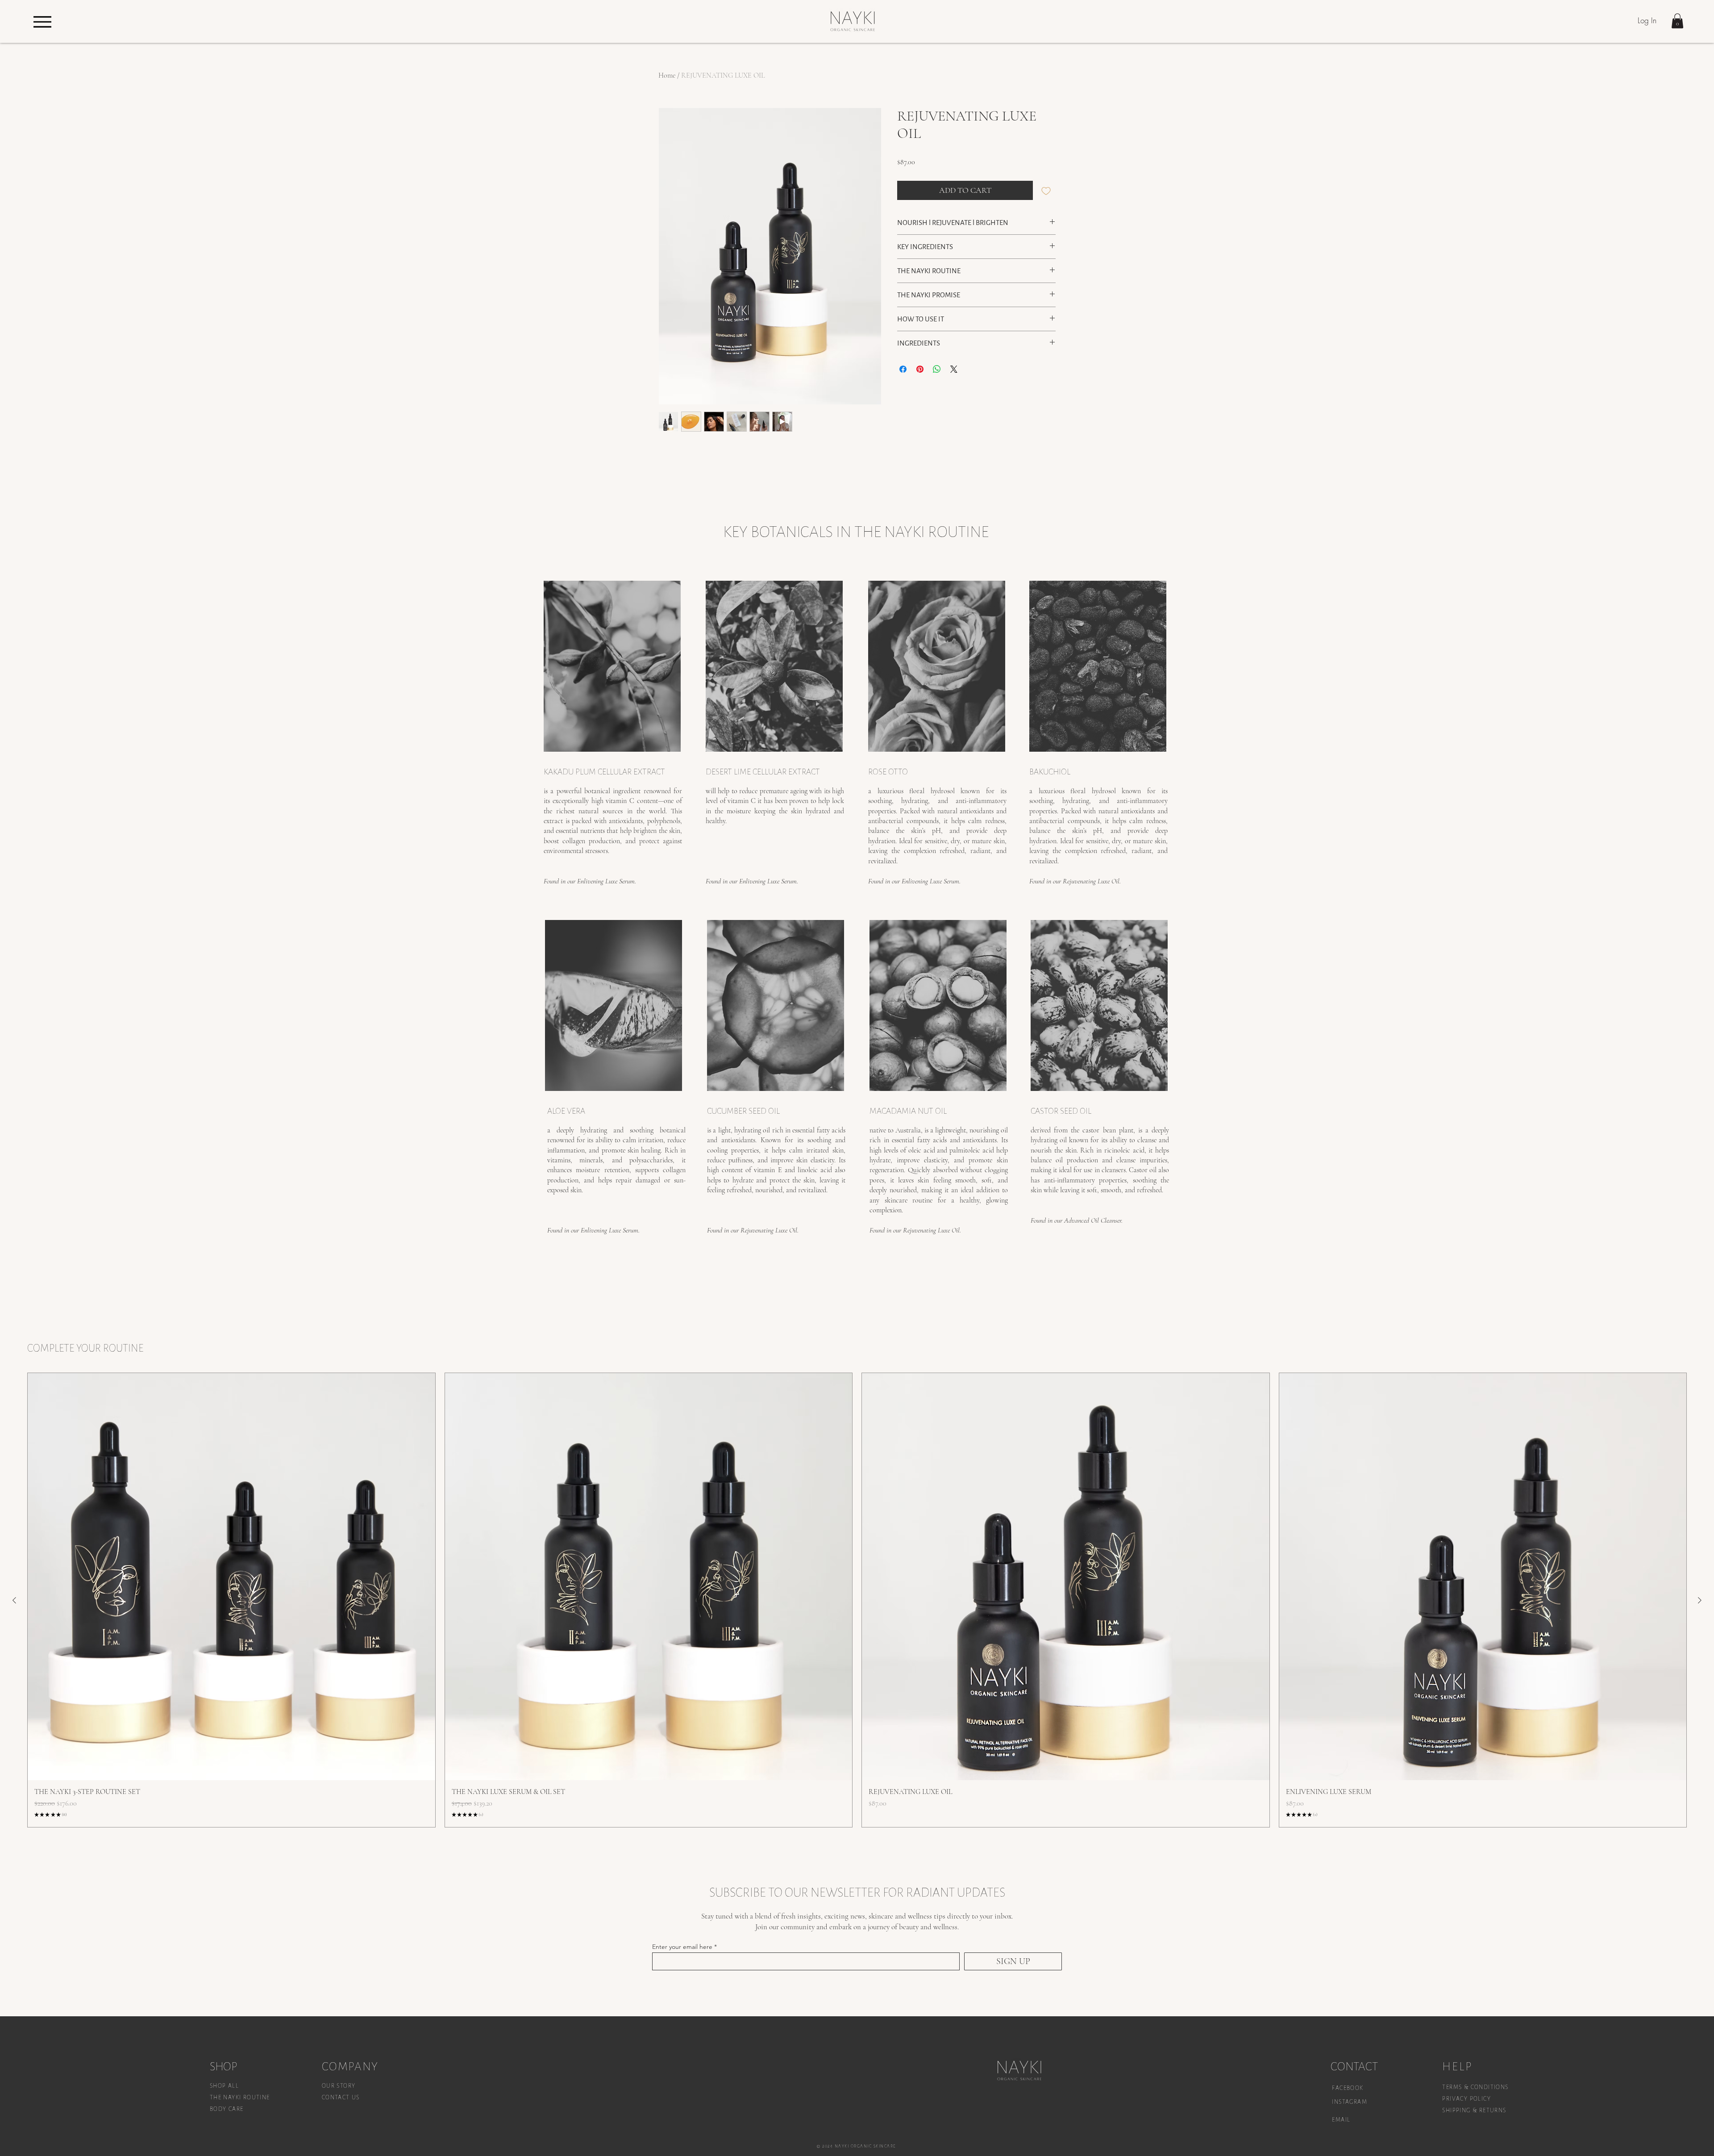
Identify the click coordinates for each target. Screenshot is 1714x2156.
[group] (857, 1600)
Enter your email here (682, 1947)
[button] (1677, 21)
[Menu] (42, 22)
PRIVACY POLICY (1467, 2099)
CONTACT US (341, 2098)
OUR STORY (339, 2086)
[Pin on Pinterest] (920, 369)
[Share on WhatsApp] (937, 369)
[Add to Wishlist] (1046, 190)
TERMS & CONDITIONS (1475, 2087)
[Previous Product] (14, 1600)
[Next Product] (1700, 1600)
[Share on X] (954, 369)
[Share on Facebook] (903, 369)
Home (667, 75)
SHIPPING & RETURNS (1474, 2110)
